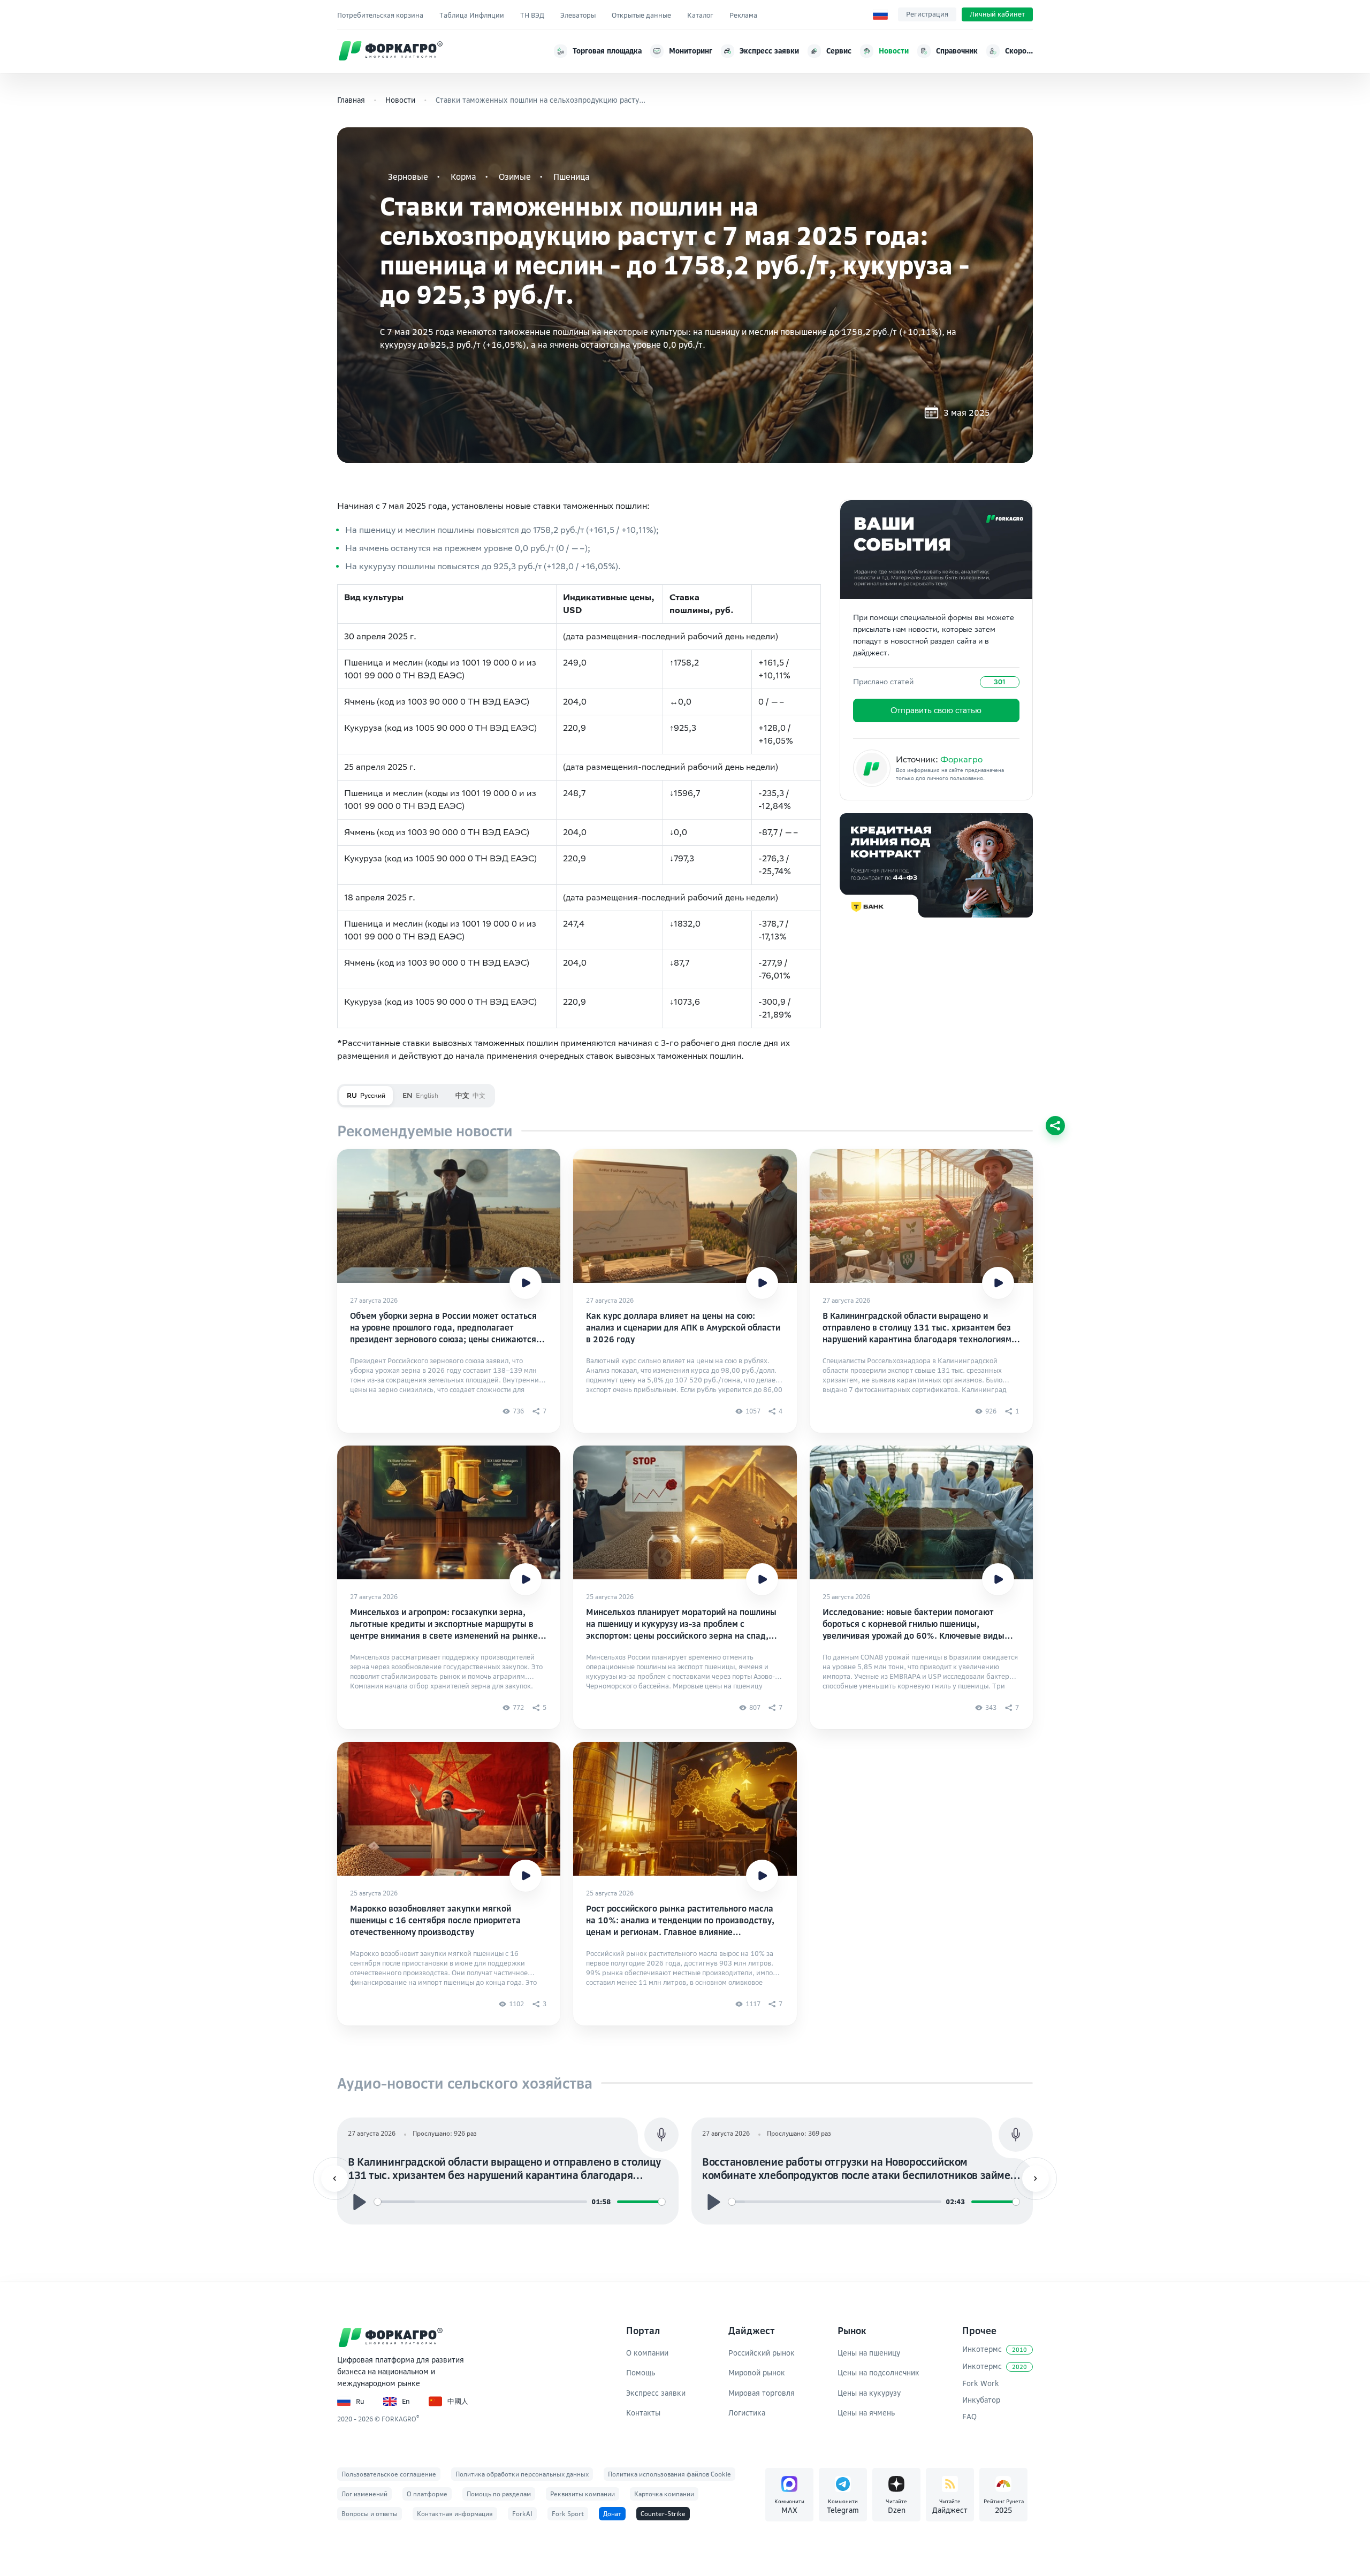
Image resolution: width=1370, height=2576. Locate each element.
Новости (400, 100)
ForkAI (522, 2514)
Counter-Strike (663, 2514)
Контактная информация (455, 2514)
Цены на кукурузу (869, 2393)
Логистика (747, 2413)
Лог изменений (364, 2494)
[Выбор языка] (880, 14)
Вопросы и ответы (370, 2514)
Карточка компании (664, 2494)
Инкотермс (995, 2349)
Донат (612, 2514)
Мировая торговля (762, 2393)
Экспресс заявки (656, 2393)
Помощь (641, 2372)
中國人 (458, 2401)
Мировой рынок (757, 2372)
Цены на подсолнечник (878, 2372)
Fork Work (981, 2383)
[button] (334, 2178)
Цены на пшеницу (869, 2353)
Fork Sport (568, 2514)
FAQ (969, 2416)
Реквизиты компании (583, 2494)
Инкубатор (981, 2400)
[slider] (481, 2202)
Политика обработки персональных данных (522, 2474)
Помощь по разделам (499, 2494)
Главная (351, 100)
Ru (360, 2401)
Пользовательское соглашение (389, 2474)
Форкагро (961, 759)
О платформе (427, 2494)
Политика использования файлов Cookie (669, 2474)
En (406, 2401)
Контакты (643, 2413)
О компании (647, 2353)
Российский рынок (762, 2353)
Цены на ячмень (866, 2413)
